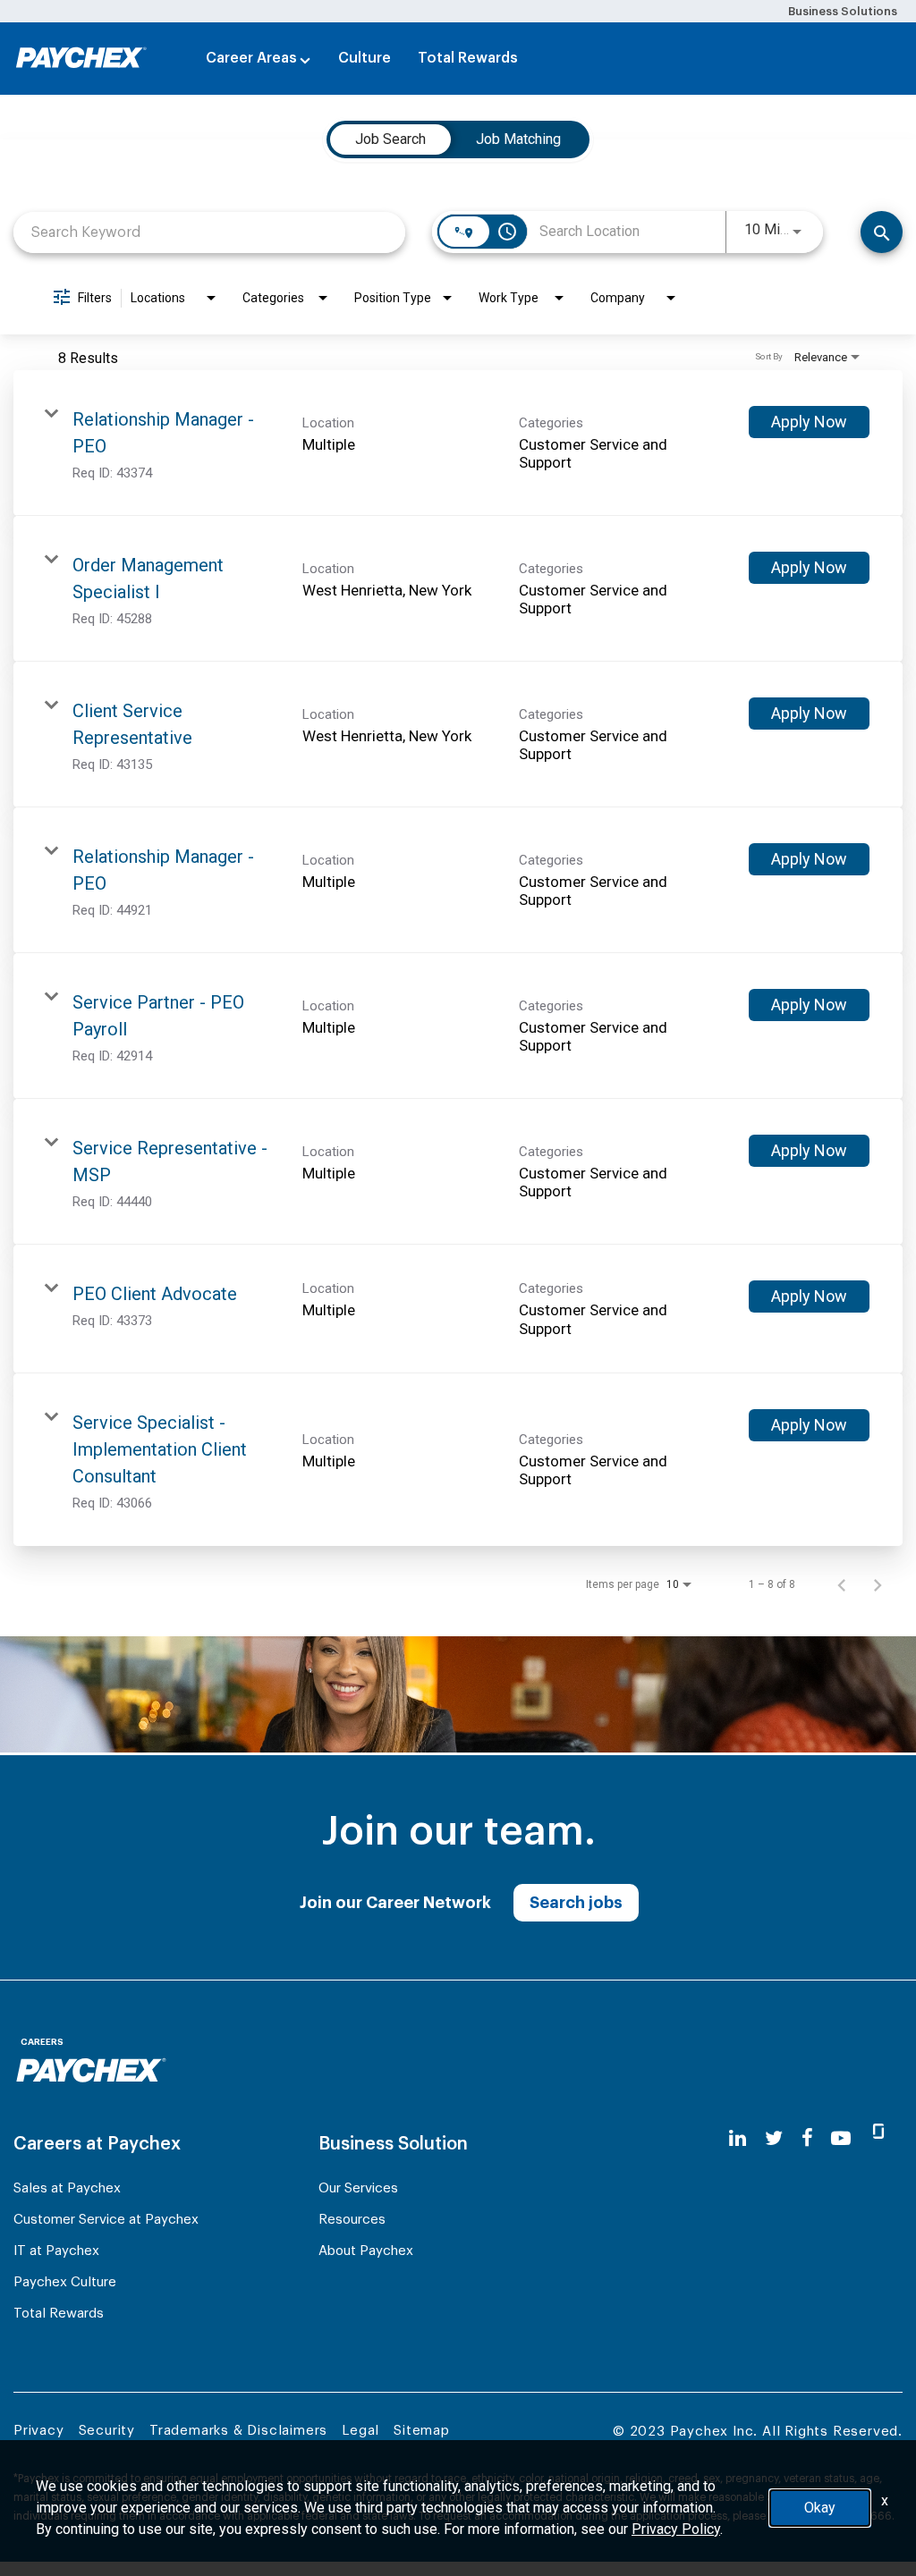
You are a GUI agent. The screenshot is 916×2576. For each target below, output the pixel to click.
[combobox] (209, 232)
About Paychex (366, 2251)
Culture (365, 58)
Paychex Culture (65, 2282)
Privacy (39, 2431)
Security (107, 2431)
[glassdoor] (878, 2139)
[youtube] (841, 2138)
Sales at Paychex (67, 2188)
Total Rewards (468, 58)
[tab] (390, 139)
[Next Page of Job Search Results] (878, 1584)
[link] (458, 443)
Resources (352, 2220)
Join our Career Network (395, 1903)
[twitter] (774, 2138)
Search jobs (576, 1903)
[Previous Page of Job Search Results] (842, 1584)
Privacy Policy (676, 2529)
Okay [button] (820, 2508)
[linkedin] (738, 2138)
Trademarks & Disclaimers (238, 2431)
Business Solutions (843, 11)
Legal (360, 2431)
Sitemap (422, 2431)
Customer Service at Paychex (106, 2220)
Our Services (358, 2188)
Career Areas (251, 58)
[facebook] (807, 2138)
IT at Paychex (56, 2251)
